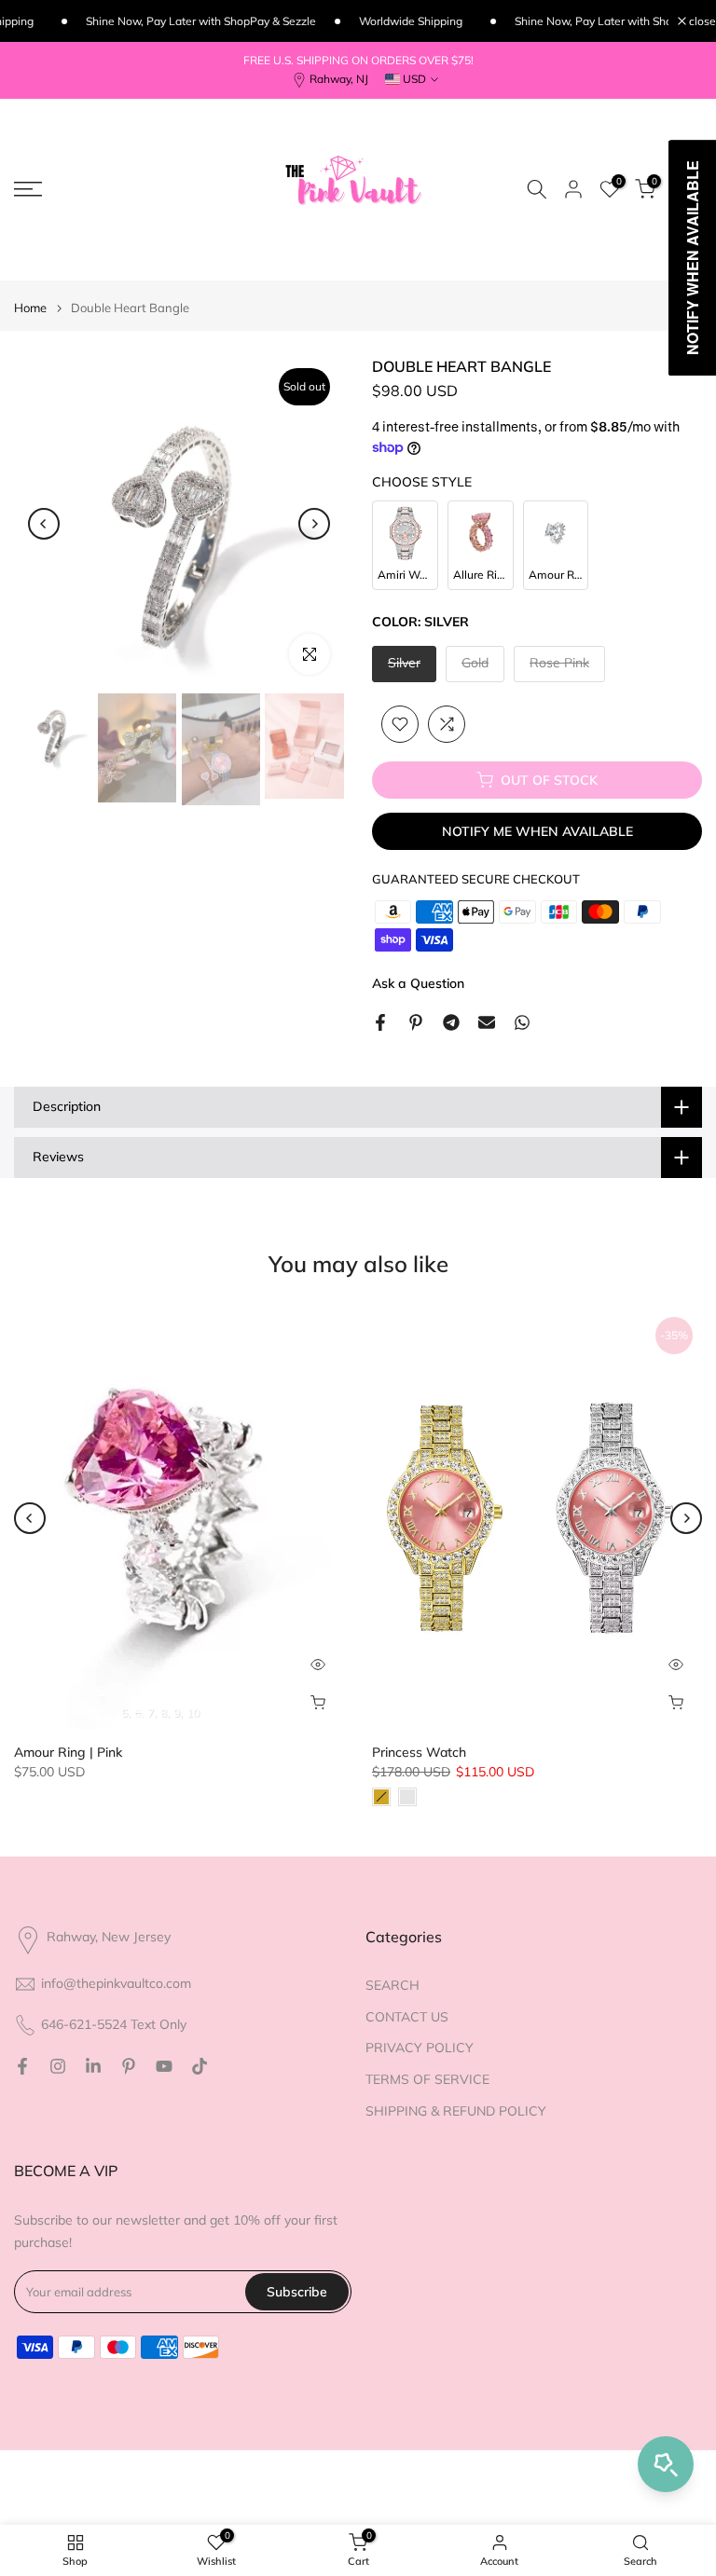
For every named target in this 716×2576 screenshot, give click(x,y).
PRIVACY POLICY (420, 2048)
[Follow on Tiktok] (200, 2066)
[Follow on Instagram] (58, 2066)
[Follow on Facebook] (22, 2066)
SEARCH (392, 1985)
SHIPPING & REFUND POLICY (456, 2111)
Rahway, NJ (339, 79)
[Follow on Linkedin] (93, 2066)
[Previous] (44, 524)
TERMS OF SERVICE (427, 2079)
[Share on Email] (487, 1022)
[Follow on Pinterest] (129, 2066)
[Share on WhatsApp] (522, 1022)
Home (30, 308)
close (701, 21)
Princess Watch (419, 1752)
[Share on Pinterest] (416, 1022)
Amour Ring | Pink (68, 1752)
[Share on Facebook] (380, 1022)
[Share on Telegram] (451, 1022)
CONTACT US (407, 2017)
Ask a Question (418, 983)
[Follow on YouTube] (164, 2066)
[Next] (314, 524)
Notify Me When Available (537, 831)
